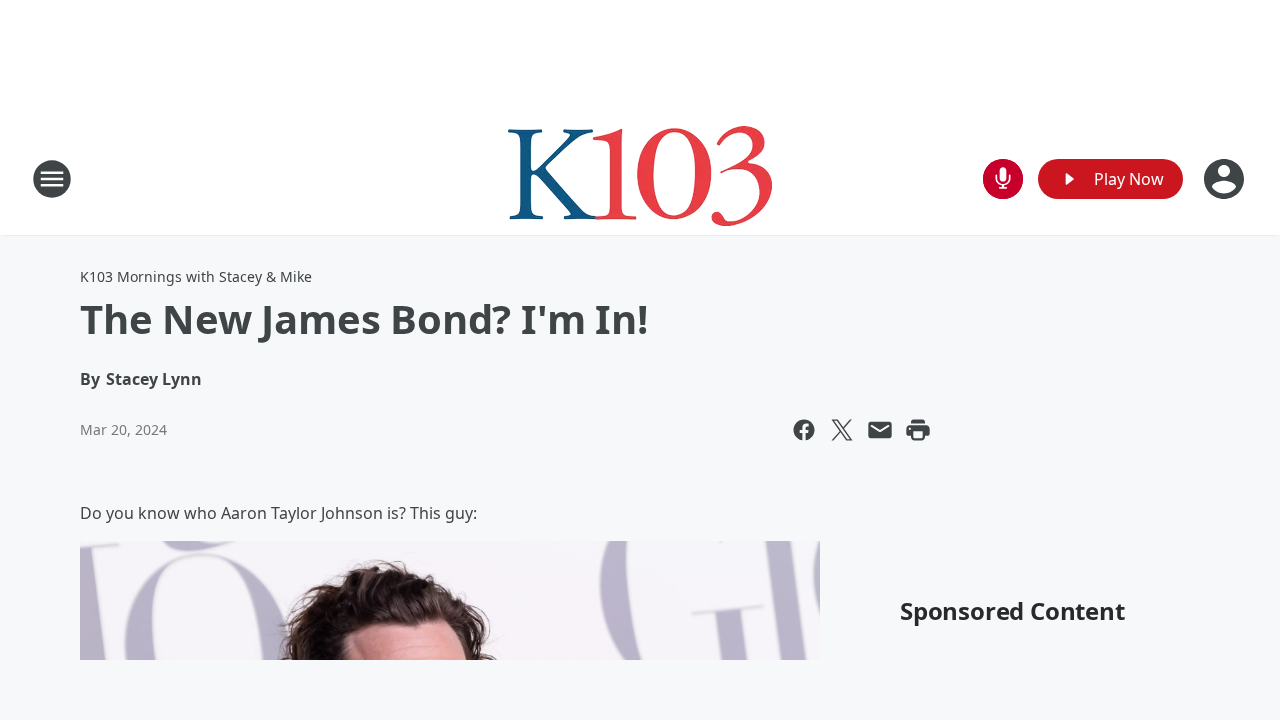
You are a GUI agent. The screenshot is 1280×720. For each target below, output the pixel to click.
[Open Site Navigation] (52, 179)
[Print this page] (918, 430)
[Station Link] (640, 178)
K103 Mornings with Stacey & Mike (196, 276)
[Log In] (1226, 179)
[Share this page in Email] (880, 430)
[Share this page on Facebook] (804, 430)
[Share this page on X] (842, 430)
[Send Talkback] (1003, 179)
